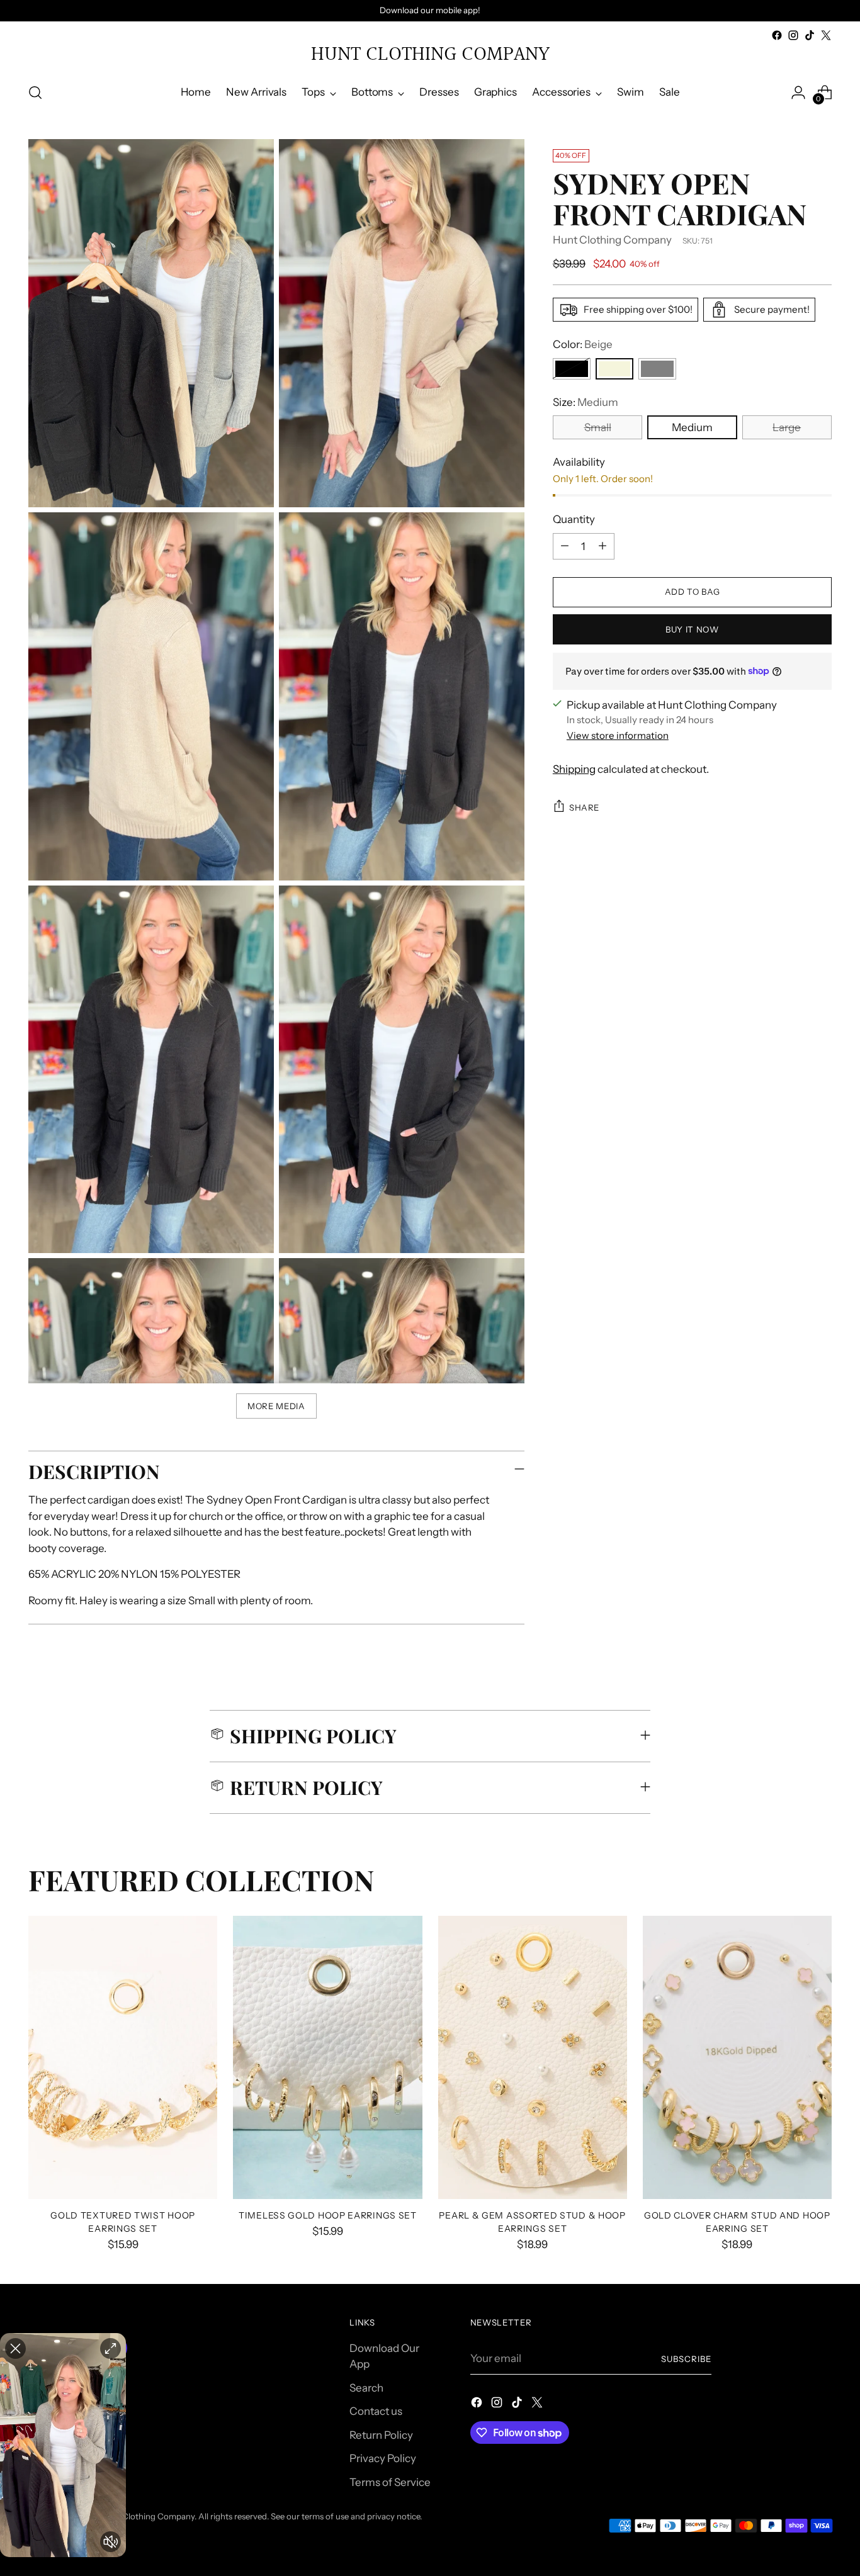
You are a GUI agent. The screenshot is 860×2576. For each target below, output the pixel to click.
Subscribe (686, 2359)
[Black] (572, 368)
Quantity (574, 519)
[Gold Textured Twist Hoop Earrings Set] (123, 2057)
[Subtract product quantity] (565, 546)
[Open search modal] (35, 93)
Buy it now (692, 629)
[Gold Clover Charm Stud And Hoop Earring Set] (737, 2057)
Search (366, 2388)
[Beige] (614, 368)
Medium (692, 427)
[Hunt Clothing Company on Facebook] (777, 35)
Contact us (376, 2411)
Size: (586, 402)
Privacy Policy (383, 2458)
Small (598, 427)
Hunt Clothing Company (612, 239)
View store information (618, 735)
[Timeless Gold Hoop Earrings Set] (327, 2057)
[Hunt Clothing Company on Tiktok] (810, 35)
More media (276, 1406)
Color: (583, 344)
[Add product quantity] (603, 546)
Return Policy (381, 2435)
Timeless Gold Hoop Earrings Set (328, 2215)
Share (584, 807)
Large (787, 427)
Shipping (574, 768)
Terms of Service (390, 2482)
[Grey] (657, 368)
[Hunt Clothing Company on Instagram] (793, 35)
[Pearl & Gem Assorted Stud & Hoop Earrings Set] (533, 2057)
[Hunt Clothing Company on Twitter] (826, 35)
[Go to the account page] (798, 93)
